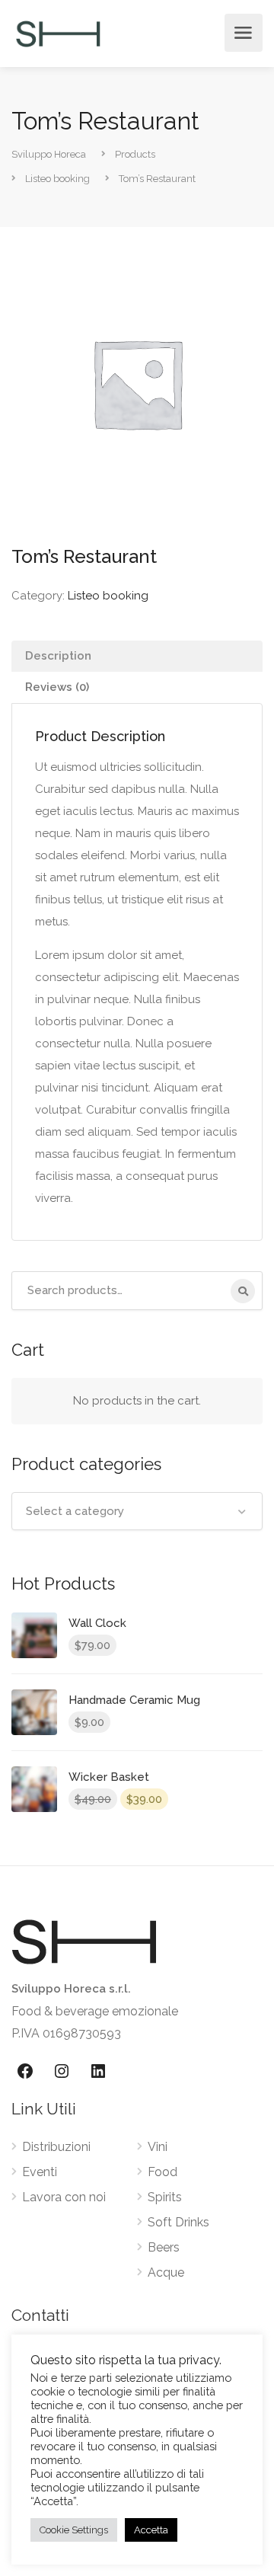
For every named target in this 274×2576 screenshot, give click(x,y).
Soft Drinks (178, 2222)
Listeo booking (108, 596)
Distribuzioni (56, 2147)
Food (162, 2172)
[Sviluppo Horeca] (58, 33)
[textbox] (137, 1511)
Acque (166, 2272)
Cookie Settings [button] (74, 2530)
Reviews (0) (57, 687)
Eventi (40, 2172)
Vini (158, 2147)
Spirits (165, 2197)
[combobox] (137, 1511)
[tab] (137, 656)
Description (58, 656)
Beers (164, 2247)
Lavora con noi (64, 2197)
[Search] (243, 1291)
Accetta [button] (151, 2530)
